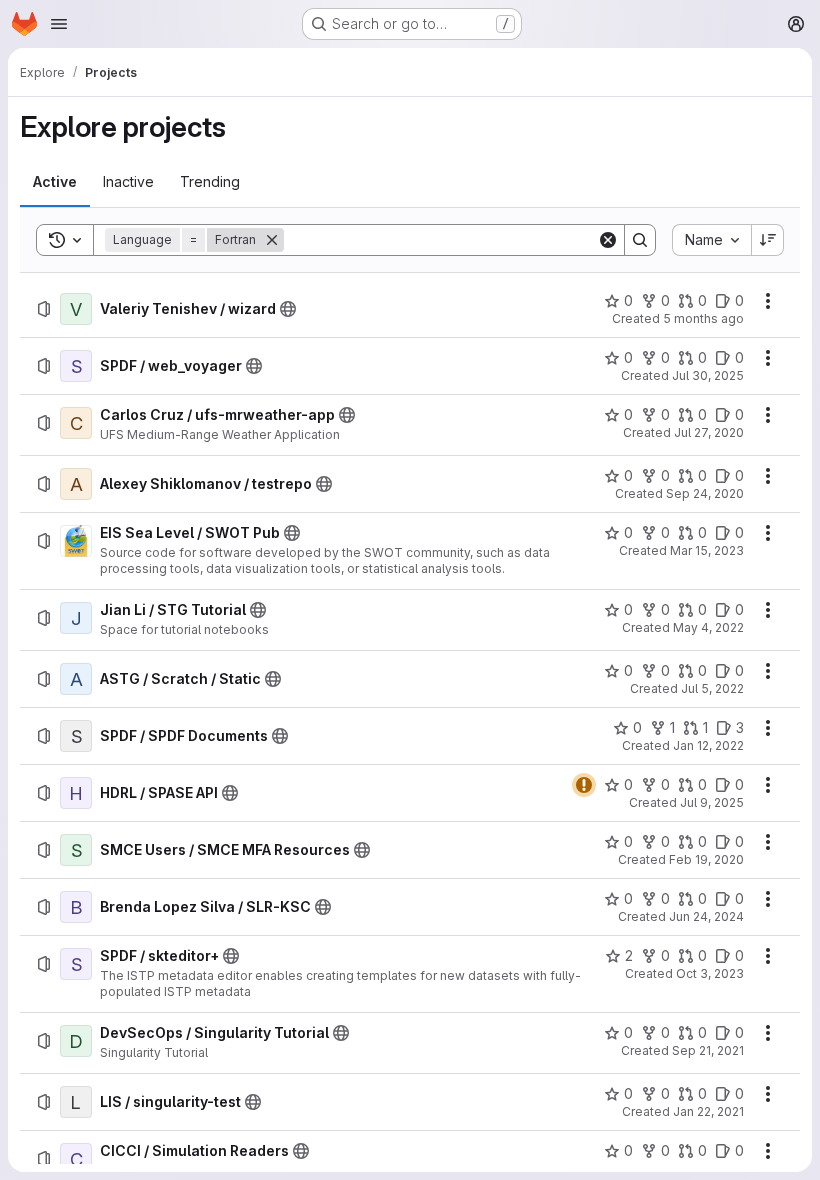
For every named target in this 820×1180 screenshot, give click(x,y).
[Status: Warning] (584, 785)
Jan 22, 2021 (708, 1111)
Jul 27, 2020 (709, 432)
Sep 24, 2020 (705, 493)
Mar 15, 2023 (707, 550)
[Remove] (272, 240)
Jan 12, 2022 (708, 745)
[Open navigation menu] (59, 24)
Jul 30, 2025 (708, 375)
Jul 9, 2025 (712, 802)
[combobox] (711, 240)
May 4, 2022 (708, 627)
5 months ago (703, 318)
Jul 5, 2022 (712, 688)
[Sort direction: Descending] (768, 240)
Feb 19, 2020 (706, 859)
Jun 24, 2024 (706, 916)
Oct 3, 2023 (710, 973)
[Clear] (608, 240)
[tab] (55, 182)
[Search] (640, 240)
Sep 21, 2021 (708, 1050)
